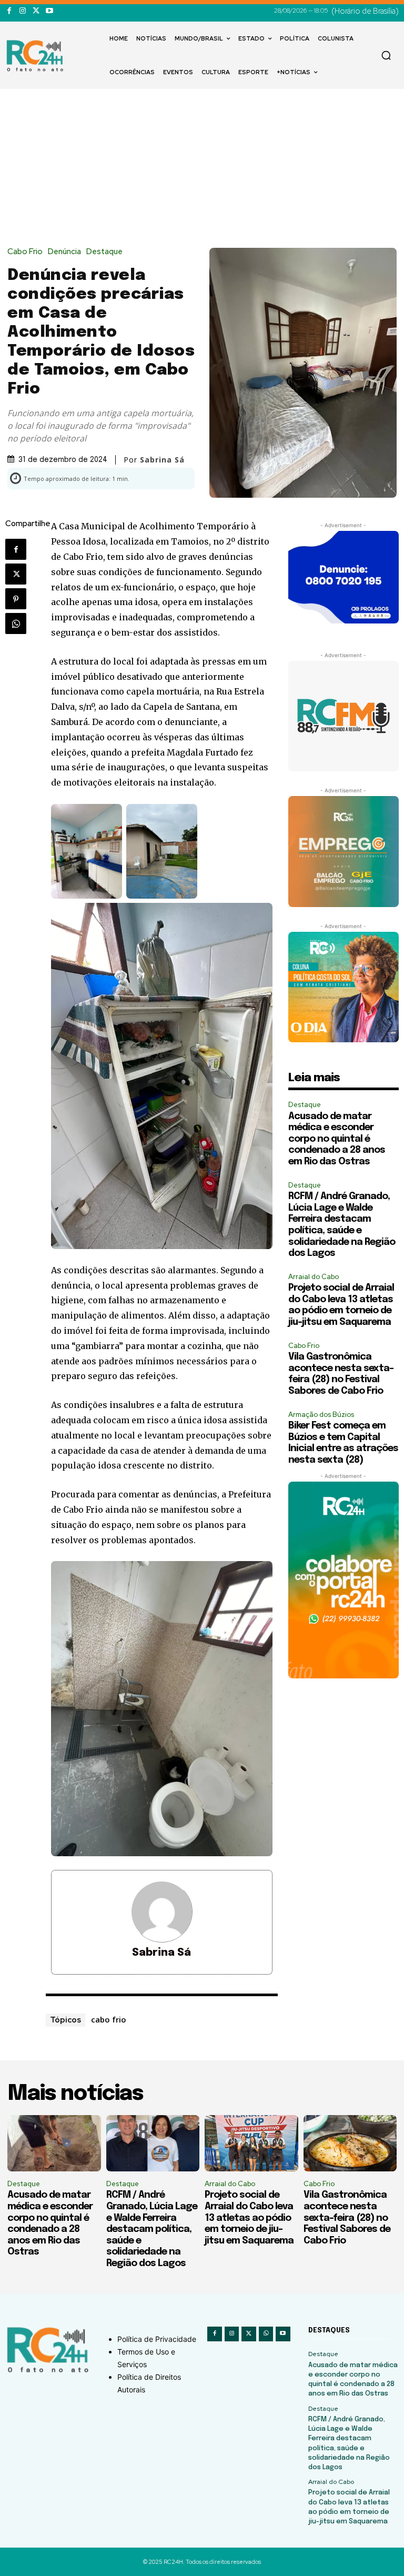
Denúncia (64, 252)
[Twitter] (36, 11)
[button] (386, 55)
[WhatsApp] (16, 623)
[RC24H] (37, 56)
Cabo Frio (25, 252)
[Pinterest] (16, 599)
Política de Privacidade (157, 2339)
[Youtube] (49, 11)
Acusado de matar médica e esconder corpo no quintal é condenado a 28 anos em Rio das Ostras (337, 1139)
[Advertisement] (202, 168)
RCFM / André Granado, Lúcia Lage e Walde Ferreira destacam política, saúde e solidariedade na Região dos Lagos (152, 2229)
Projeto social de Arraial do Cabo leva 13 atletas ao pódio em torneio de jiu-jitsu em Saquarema (249, 2218)
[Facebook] (9, 11)
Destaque (104, 252)
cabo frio (109, 2019)
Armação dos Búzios (321, 1415)
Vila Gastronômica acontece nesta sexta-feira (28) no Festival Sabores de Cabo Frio (347, 2218)
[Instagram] (22, 11)
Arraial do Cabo (314, 1277)
